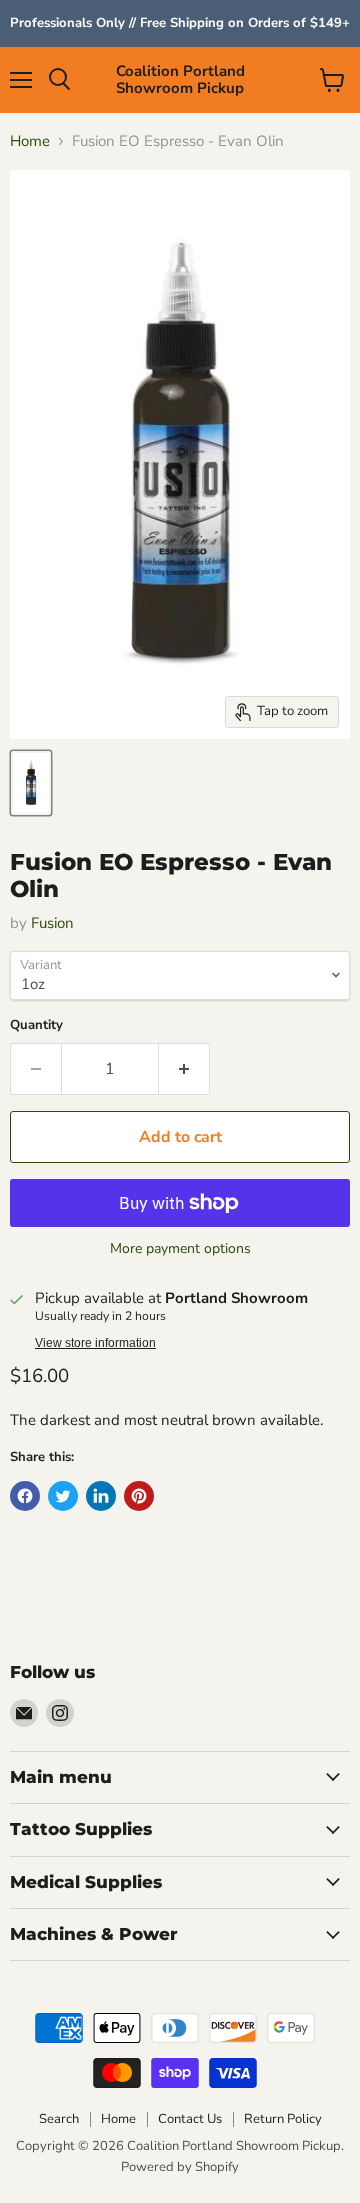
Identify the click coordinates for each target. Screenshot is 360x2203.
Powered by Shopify (180, 2167)
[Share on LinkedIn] (101, 1496)
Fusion (52, 923)
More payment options (180, 1249)
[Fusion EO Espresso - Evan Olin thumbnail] (31, 783)
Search (59, 2119)
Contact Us (190, 2119)
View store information (95, 1343)
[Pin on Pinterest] (139, 1496)
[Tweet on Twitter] (63, 1496)
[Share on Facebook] (25, 1496)
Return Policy (283, 2119)
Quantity (36, 1025)
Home (30, 141)
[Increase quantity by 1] (184, 1069)
